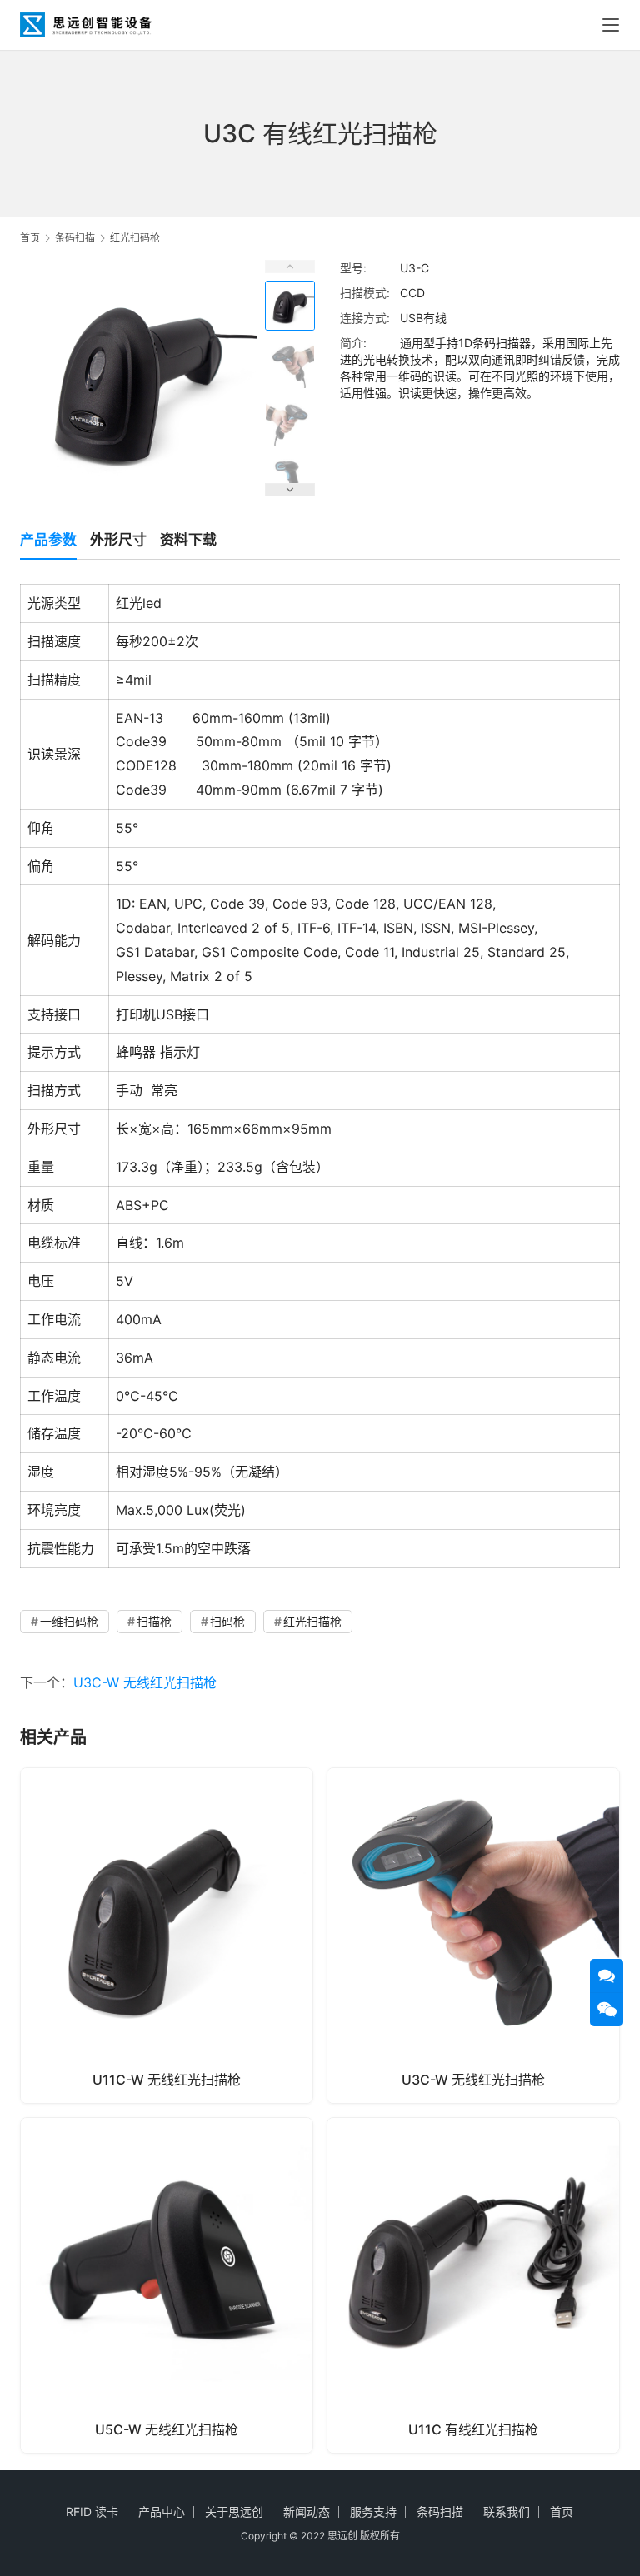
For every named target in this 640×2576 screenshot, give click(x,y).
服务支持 (373, 2511)
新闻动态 (307, 2511)
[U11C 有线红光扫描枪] (473, 2285)
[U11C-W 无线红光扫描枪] (167, 1936)
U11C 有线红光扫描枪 (473, 2429)
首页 (30, 238)
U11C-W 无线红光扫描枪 (167, 2080)
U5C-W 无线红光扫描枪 (167, 2429)
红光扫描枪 (312, 1621)
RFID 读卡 (92, 2511)
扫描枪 (154, 1621)
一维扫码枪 (69, 1621)
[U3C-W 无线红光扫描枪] (473, 1936)
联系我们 (507, 2511)
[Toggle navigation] (611, 25)
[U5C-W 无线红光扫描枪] (167, 2285)
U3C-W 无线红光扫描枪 (145, 1682)
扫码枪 (227, 1621)
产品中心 (162, 2511)
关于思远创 (234, 2511)
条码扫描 (440, 2511)
